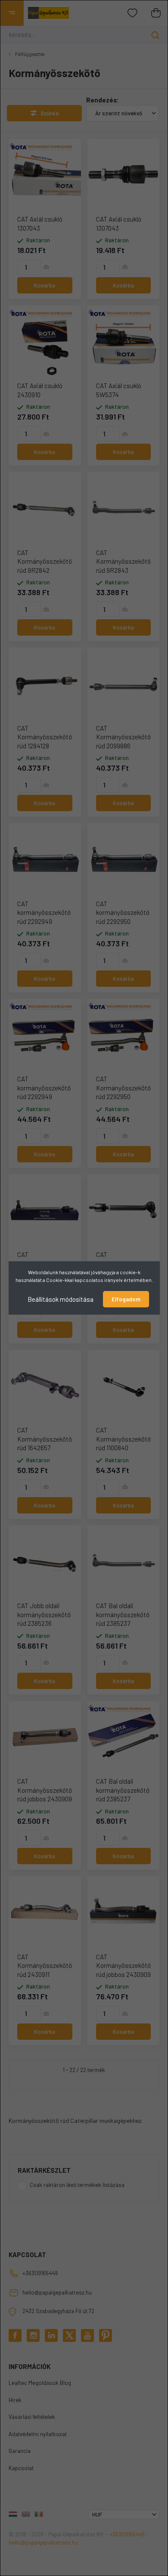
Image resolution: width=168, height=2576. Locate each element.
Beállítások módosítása (61, 1299)
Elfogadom (126, 1299)
